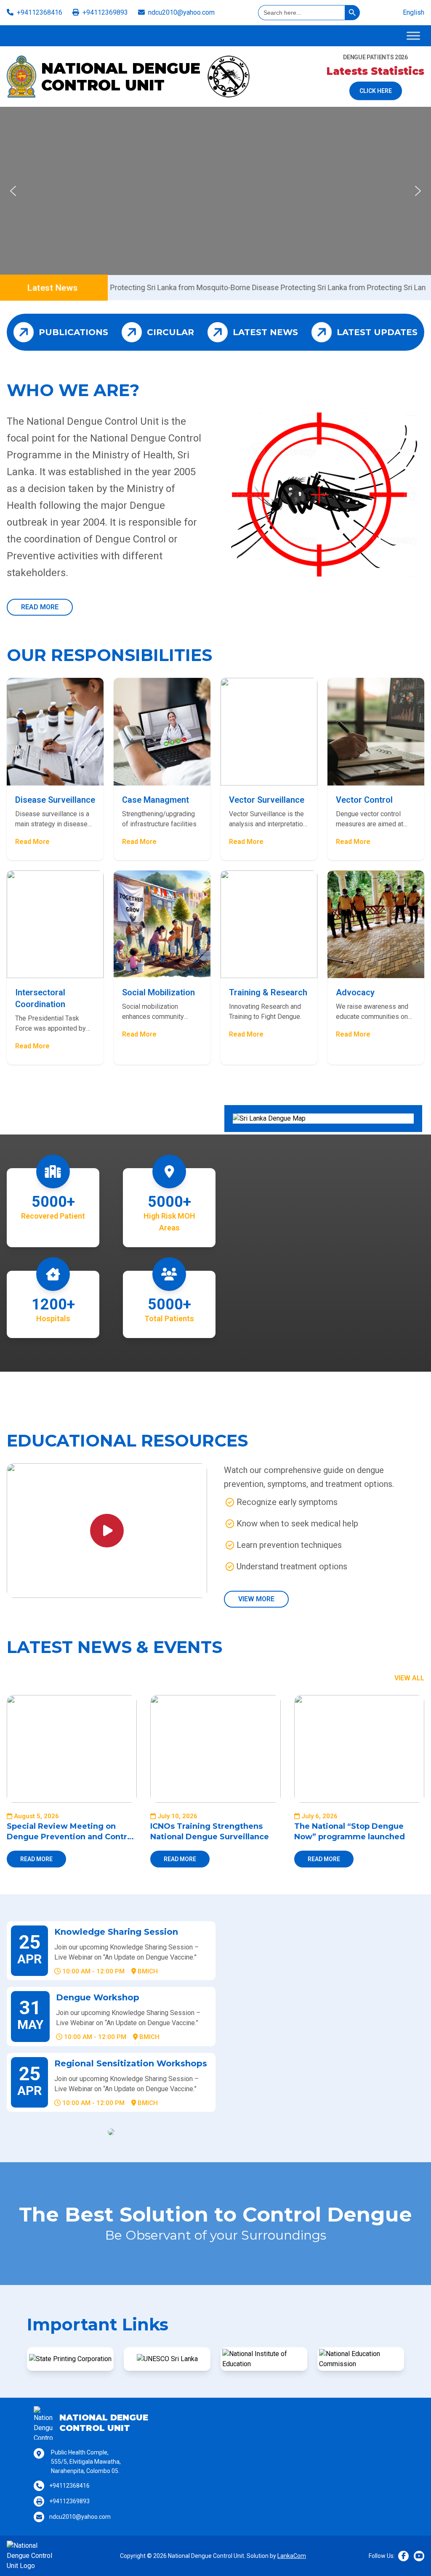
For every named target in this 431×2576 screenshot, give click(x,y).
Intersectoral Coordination (40, 998)
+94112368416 (40, 12)
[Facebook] (403, 2556)
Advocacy (355, 992)
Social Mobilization (158, 992)
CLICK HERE (376, 91)
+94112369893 (105, 12)
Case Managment (156, 800)
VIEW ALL (409, 1678)
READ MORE (40, 607)
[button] (13, 191)
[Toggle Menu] (413, 36)
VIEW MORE (256, 1599)
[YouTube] (419, 2556)
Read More (32, 842)
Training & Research (268, 992)
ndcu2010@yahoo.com (181, 12)
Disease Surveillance (55, 800)
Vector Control (364, 800)
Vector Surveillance (267, 800)
